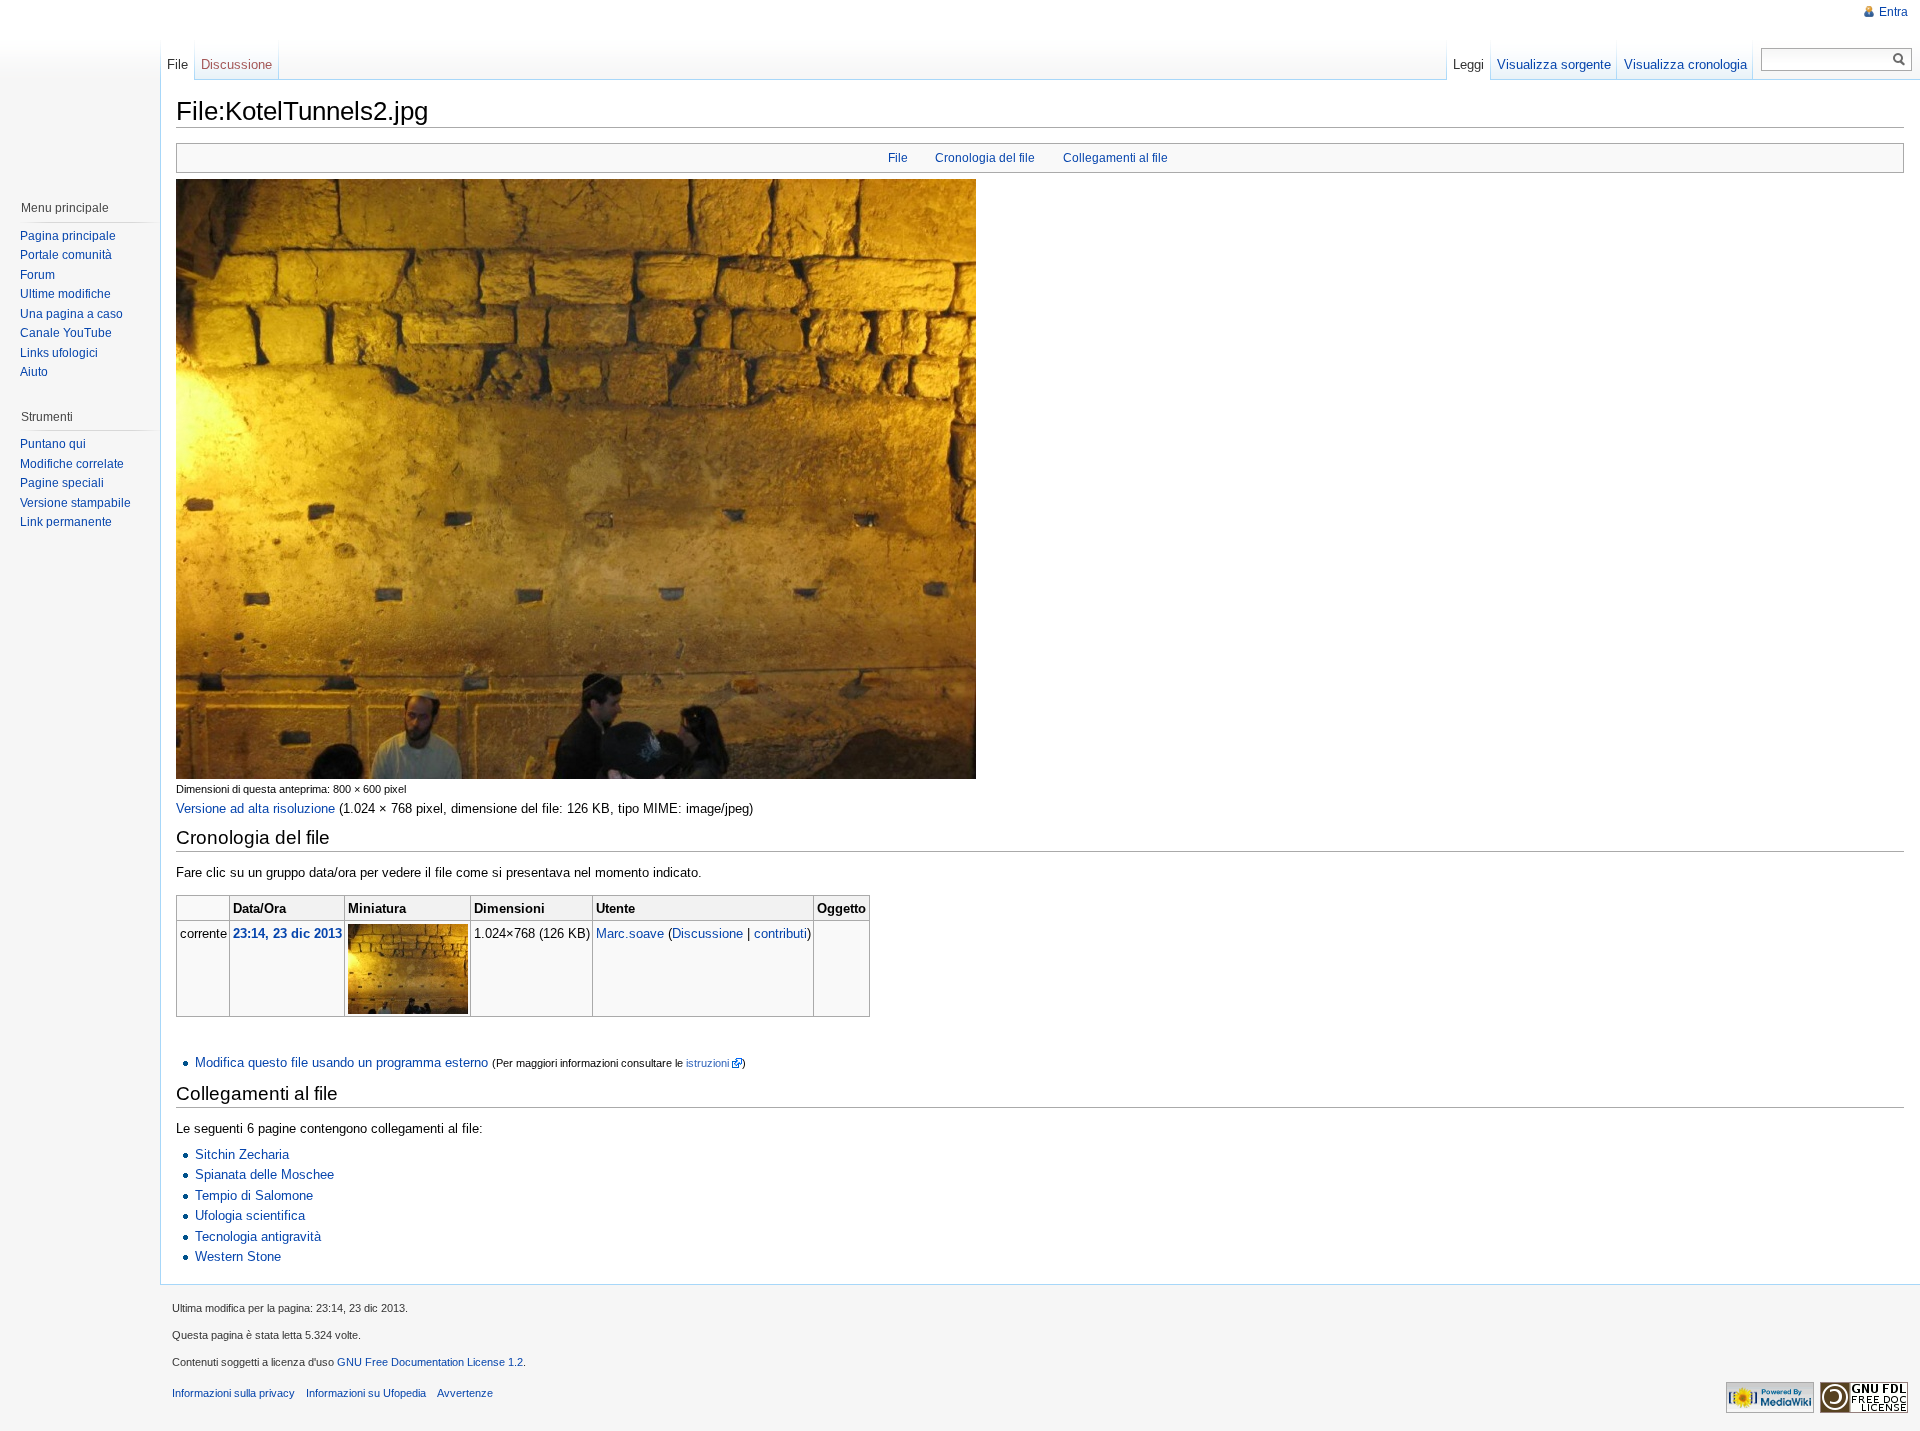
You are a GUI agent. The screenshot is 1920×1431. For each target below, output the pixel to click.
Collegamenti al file (1115, 158)
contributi (780, 933)
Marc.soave (630, 933)
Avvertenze (465, 1393)
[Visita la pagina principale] (79, 90)
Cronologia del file (985, 158)
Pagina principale (68, 236)
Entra (1893, 12)
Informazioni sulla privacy (233, 1393)
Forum (37, 275)
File (898, 158)
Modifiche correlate (72, 464)
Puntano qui (53, 444)
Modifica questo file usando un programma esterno (341, 1062)
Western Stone (238, 1256)
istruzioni (707, 1063)
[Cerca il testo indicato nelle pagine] (1899, 59)
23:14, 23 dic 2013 (287, 933)
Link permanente (66, 522)
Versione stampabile (75, 503)
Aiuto (34, 372)
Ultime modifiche (65, 294)
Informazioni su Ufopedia (366, 1393)
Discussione (707, 933)
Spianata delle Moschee (264, 1174)
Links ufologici (59, 353)
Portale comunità (66, 255)
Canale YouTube (66, 333)
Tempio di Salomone (254, 1195)
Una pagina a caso (71, 314)
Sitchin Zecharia (242, 1154)
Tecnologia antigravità (258, 1236)
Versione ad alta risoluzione (255, 808)
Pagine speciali (62, 483)
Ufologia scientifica (250, 1215)
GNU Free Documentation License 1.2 (430, 1362)
